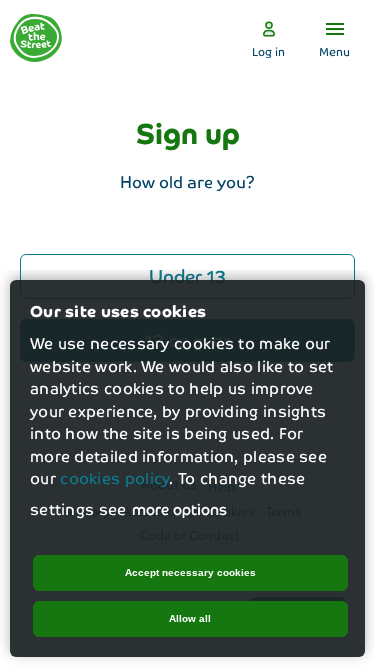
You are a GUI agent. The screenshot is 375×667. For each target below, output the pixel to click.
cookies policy (114, 477)
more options (179, 508)
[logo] (36, 38)
